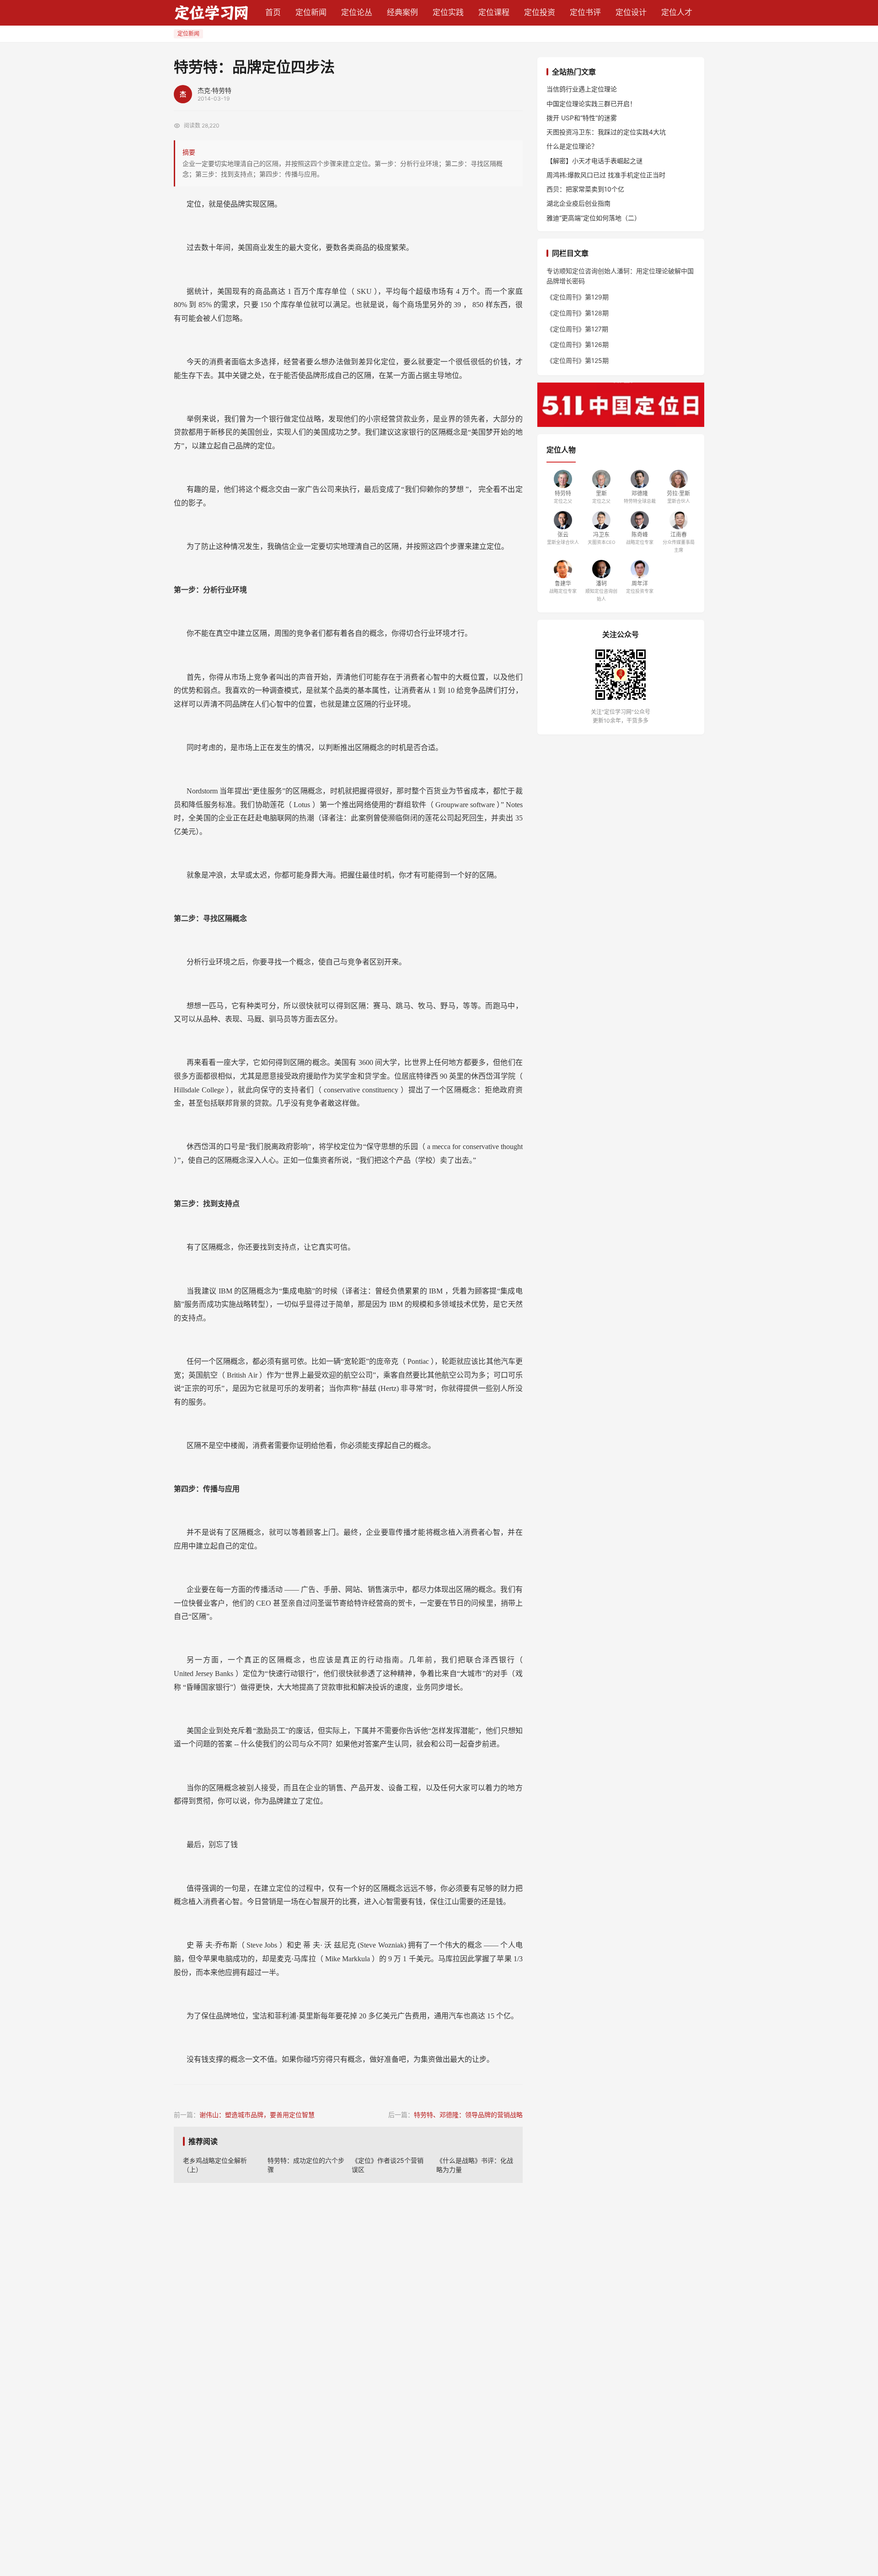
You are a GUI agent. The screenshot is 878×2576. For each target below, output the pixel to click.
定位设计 (631, 12)
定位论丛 (357, 12)
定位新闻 (311, 12)
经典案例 (402, 12)
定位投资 (540, 12)
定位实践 (448, 12)
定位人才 (677, 12)
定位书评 (585, 12)
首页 (273, 12)
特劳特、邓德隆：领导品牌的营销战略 (468, 2115)
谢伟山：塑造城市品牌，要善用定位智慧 (257, 2115)
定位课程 (494, 12)
